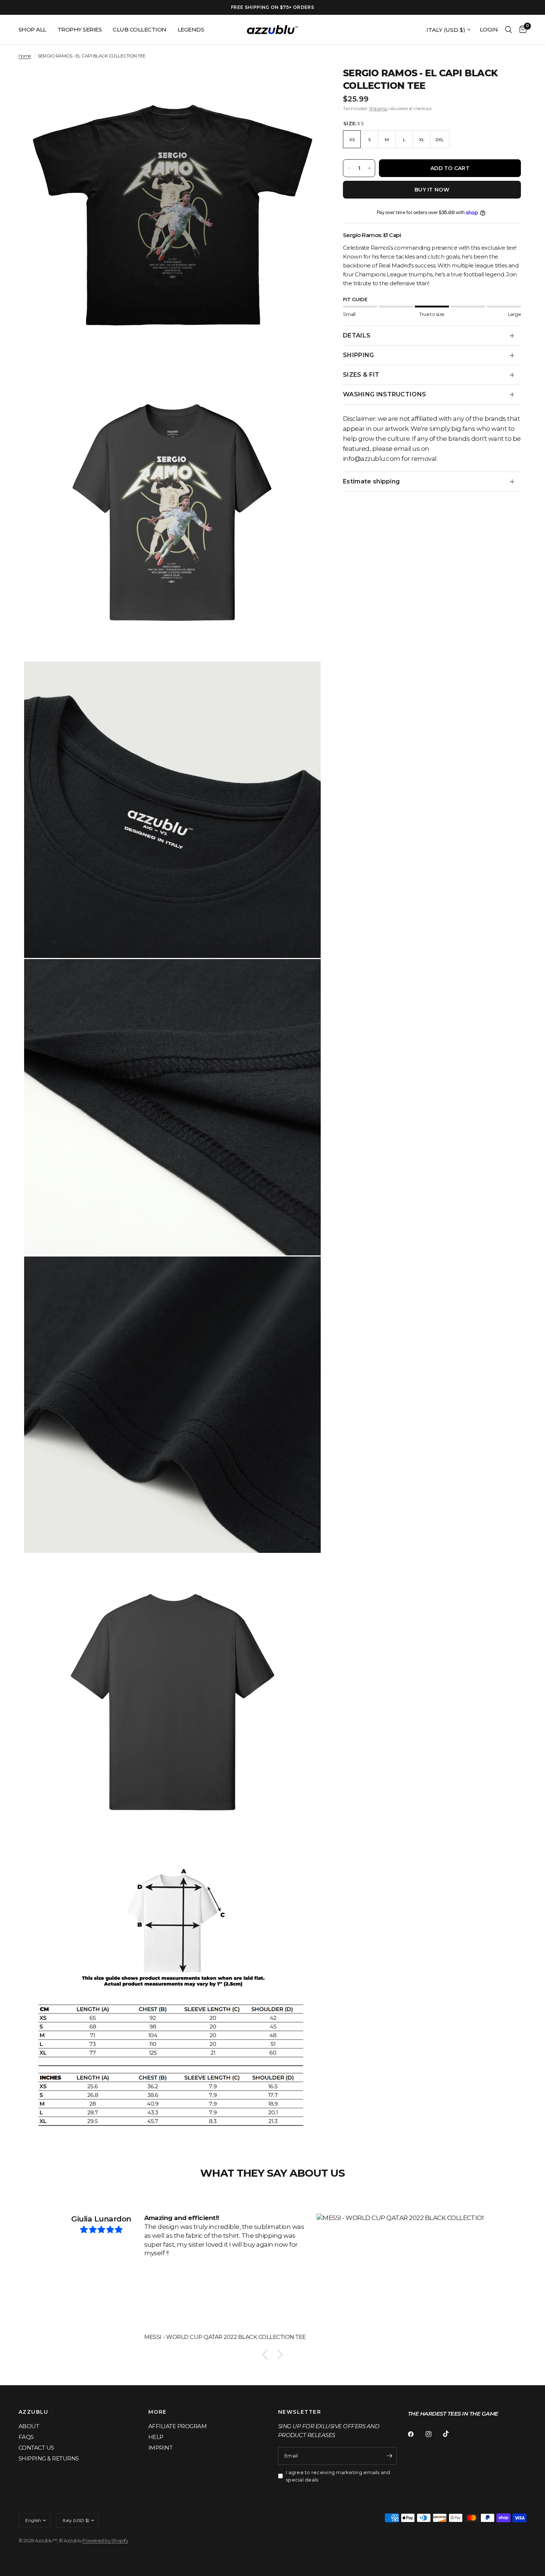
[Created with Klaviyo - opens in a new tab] (272, 1387)
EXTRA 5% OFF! (345, 1311)
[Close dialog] (408, 1194)
